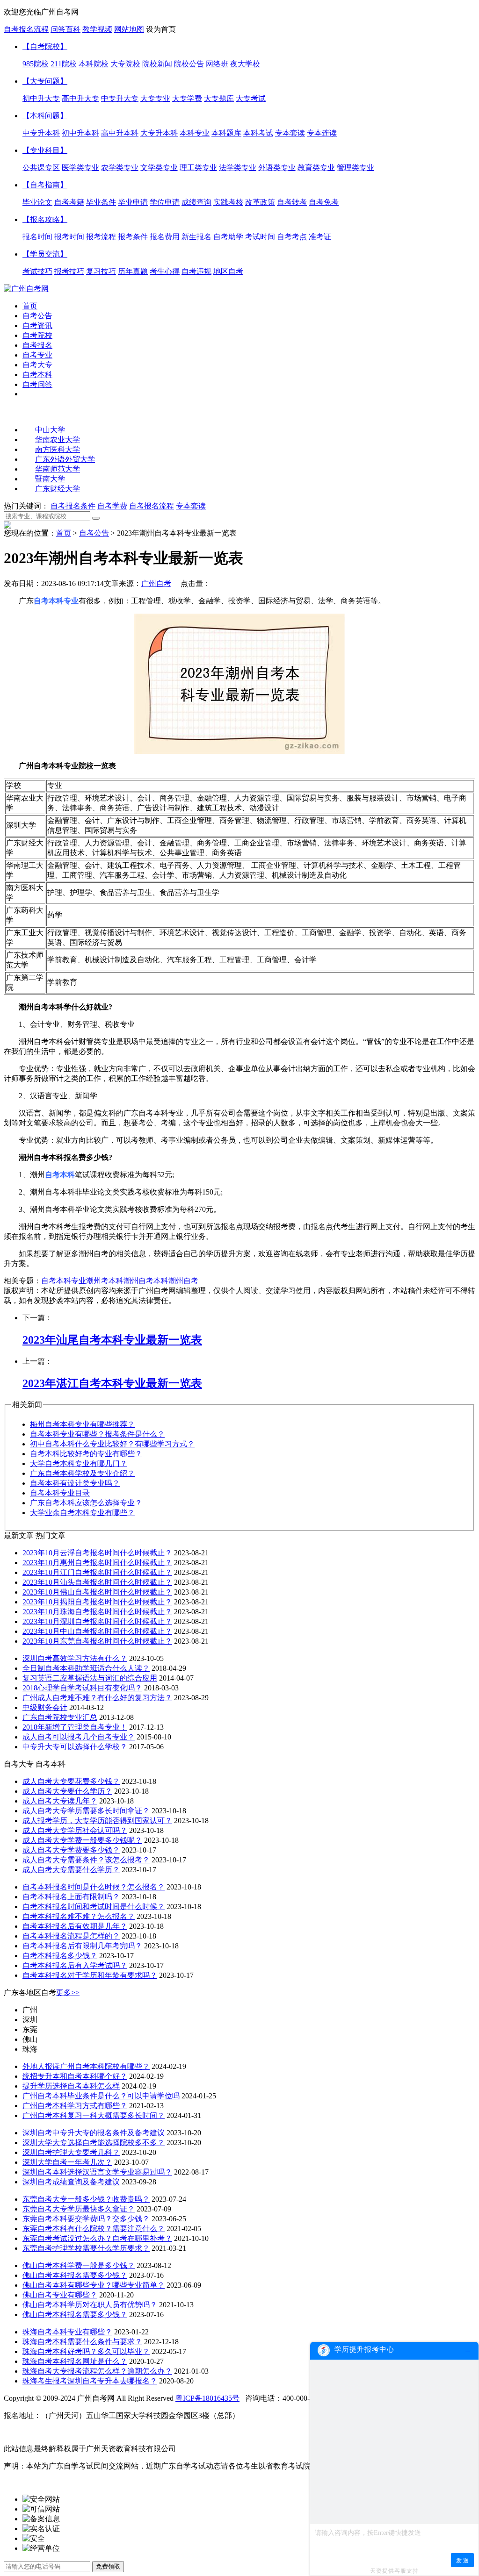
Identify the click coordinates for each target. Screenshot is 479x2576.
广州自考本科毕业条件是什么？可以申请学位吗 (101, 2096)
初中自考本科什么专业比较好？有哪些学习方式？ (112, 1444)
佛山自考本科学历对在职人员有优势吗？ (90, 2305)
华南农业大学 (58, 440)
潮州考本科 (105, 1281)
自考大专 (37, 365)
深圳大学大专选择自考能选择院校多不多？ (94, 2143)
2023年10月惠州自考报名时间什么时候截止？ (97, 1563)
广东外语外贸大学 (65, 459)
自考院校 (37, 335)
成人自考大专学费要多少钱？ (71, 1850)
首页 (30, 306)
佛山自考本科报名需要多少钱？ (75, 2275)
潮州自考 (183, 1281)
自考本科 (37, 375)
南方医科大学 (58, 449)
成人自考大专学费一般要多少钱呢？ (82, 1840)
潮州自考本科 (146, 1281)
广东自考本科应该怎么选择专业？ (86, 1503)
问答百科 (65, 29)
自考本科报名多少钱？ (60, 1956)
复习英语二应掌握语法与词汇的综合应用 (90, 1678)
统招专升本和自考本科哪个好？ (75, 2076)
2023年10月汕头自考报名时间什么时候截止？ (97, 1582)
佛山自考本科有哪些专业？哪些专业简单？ (94, 2285)
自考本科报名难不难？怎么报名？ (79, 1916)
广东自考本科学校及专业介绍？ (82, 1473)
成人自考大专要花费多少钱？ (71, 1781)
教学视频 (97, 29)
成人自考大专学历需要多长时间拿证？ (86, 1811)
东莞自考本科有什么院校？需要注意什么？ (94, 2229)
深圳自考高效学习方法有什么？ (75, 1658)
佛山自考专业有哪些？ (60, 2295)
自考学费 (112, 506)
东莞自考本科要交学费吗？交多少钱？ (86, 2219)
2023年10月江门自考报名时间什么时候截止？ (97, 1572)
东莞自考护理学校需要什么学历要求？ (86, 2248)
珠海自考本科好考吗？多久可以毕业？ (86, 2351)
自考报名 (37, 345)
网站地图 (129, 29)
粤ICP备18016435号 (207, 2398)
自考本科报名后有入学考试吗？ (75, 1965)
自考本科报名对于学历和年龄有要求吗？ (90, 1975)
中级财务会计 (45, 1707)
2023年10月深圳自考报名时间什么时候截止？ (97, 1621)
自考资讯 (37, 326)
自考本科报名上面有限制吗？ (71, 1897)
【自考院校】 (45, 47)
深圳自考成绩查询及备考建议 (71, 2182)
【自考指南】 (45, 185)
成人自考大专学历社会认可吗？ (75, 1830)
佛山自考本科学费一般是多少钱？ (79, 2265)
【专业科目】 (45, 150)
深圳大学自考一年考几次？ (67, 2162)
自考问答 (37, 384)
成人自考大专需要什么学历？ (71, 1870)
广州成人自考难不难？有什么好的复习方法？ (97, 1698)
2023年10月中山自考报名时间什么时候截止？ (97, 1631)
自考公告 (37, 316)
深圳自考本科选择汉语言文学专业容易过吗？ (97, 2172)
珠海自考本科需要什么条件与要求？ (82, 2342)
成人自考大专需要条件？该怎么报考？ (86, 1860)
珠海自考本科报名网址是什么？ (75, 2361)
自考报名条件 (73, 506)
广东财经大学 (58, 489)
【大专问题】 (45, 81)
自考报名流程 (26, 29)
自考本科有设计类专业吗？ (75, 1483)
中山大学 (50, 430)
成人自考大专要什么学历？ (67, 1791)
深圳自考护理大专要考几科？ (71, 2152)
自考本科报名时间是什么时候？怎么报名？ (94, 1887)
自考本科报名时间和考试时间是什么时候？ (94, 1907)
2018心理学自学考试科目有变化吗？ (82, 1688)
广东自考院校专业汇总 (60, 1717)
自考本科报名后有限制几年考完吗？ (82, 1946)
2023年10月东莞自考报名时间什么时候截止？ (97, 1641)
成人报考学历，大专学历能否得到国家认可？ (97, 1821)
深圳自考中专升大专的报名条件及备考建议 (94, 2133)
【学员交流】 (45, 254)
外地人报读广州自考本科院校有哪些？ (86, 2066)
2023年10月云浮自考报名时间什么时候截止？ (97, 1553)
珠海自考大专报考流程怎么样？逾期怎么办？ (97, 2371)
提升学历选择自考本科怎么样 (71, 2086)
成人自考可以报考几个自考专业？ (79, 1737)
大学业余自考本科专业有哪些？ (82, 1513)
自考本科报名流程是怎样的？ (71, 1936)
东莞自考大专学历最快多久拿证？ (79, 2209)
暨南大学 (50, 479)
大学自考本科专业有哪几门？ (79, 1463)
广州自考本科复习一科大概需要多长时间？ (94, 2115)
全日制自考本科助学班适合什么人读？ (86, 1668)
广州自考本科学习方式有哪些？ (75, 2106)
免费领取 (108, 2566)
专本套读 (191, 506)
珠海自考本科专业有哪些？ (67, 2332)
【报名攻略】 (45, 219)
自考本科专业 (64, 1281)
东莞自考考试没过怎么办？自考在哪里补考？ (97, 2238)
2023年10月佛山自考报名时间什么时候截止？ (97, 1592)
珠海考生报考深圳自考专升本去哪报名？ (90, 2381)
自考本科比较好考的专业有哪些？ (86, 1454)
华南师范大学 (58, 469)
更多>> (68, 1993)
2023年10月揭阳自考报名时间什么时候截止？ (97, 1602)
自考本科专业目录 (60, 1493)
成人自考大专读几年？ (60, 1801)
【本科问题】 (45, 116)
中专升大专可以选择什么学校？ (75, 1747)
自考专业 (37, 355)
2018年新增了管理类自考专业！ (75, 1727)
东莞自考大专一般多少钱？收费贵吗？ (86, 2199)
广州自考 (156, 583)
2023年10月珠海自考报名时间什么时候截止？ (97, 1612)
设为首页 (161, 29)
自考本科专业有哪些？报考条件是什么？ (97, 1434)
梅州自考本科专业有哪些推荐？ (82, 1424)
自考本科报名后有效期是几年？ (75, 1926)
